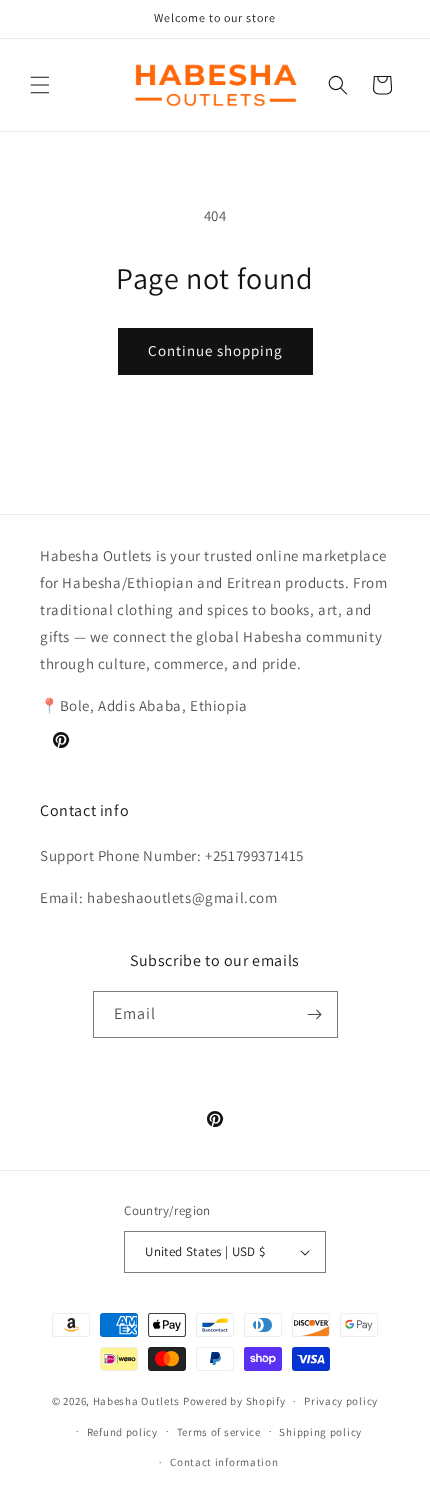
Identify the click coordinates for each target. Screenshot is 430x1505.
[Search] (338, 85)
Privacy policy (341, 1401)
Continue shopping (215, 350)
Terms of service (219, 1432)
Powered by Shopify (234, 1401)
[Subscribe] (315, 1014)
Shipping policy (320, 1432)
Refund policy (122, 1432)
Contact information (224, 1462)
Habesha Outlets (137, 1401)
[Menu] (40, 85)
